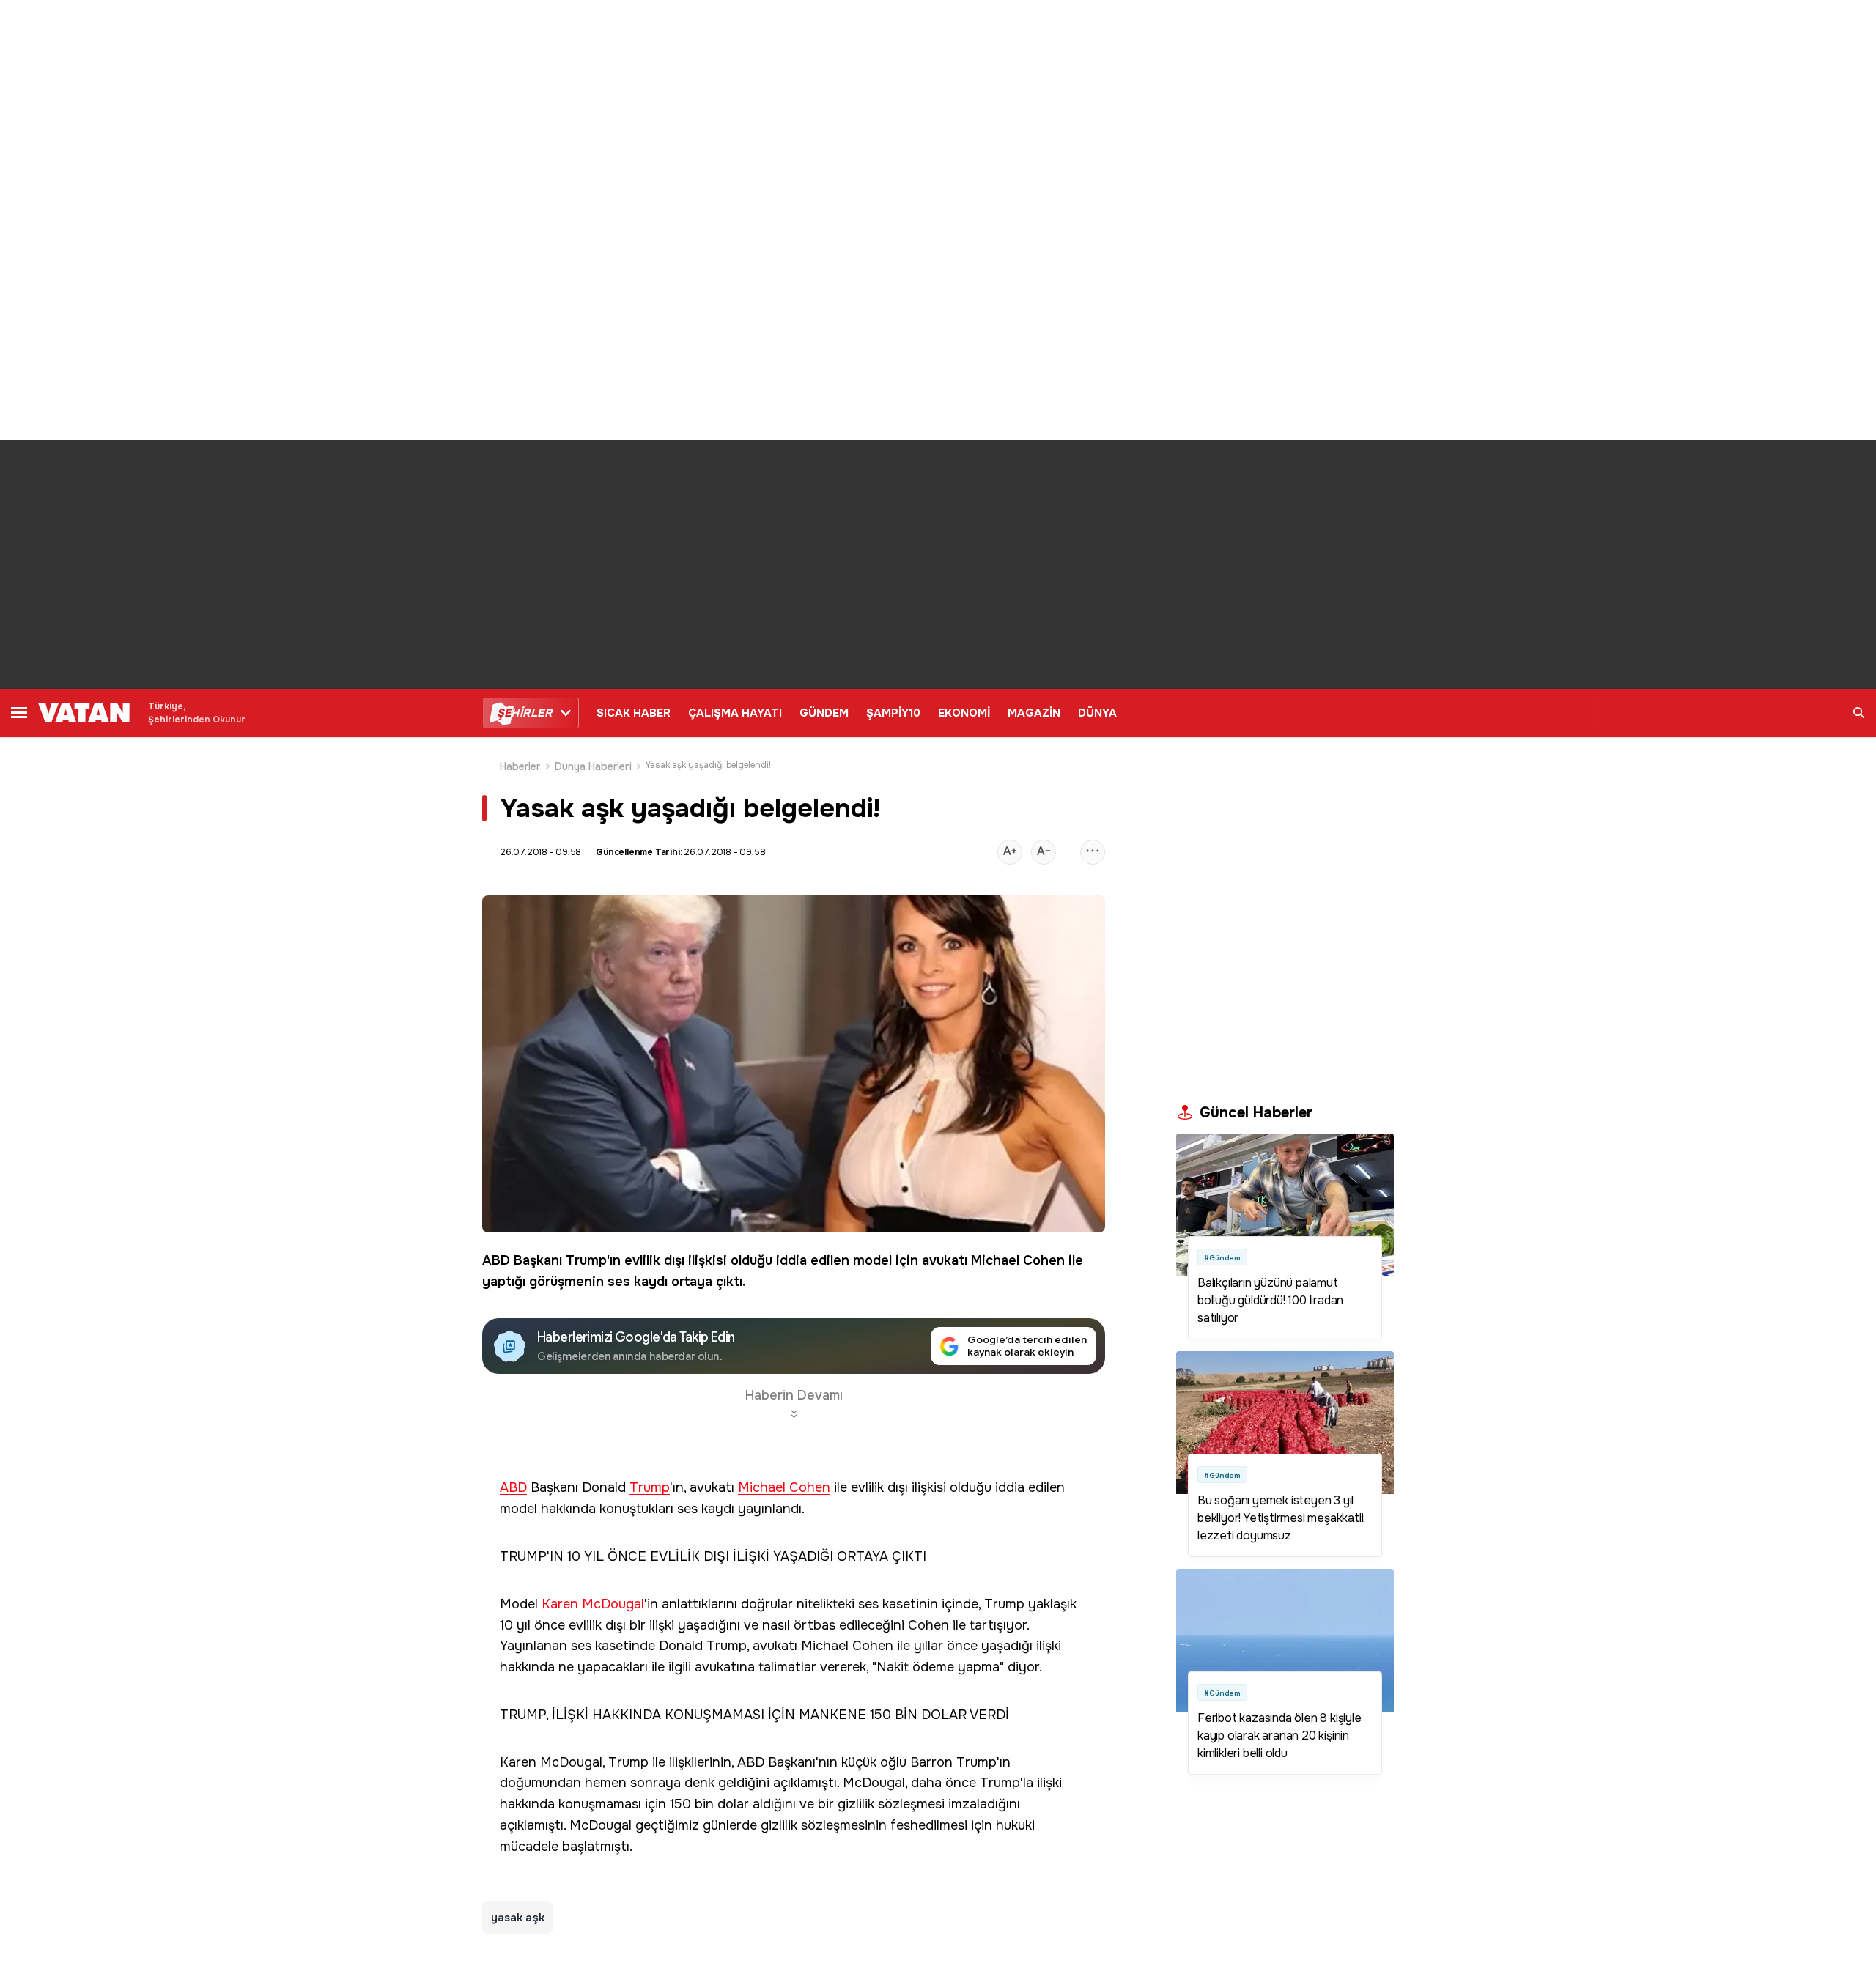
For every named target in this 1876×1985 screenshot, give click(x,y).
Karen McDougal (593, 1604)
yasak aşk (518, 1918)
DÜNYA (1097, 713)
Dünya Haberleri (593, 766)
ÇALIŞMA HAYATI (735, 713)
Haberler (520, 766)
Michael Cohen (1018, 1260)
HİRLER (524, 713)
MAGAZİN (1034, 713)
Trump (586, 1260)
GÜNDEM (824, 713)
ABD (496, 1260)
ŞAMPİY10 (893, 713)
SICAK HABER (634, 713)
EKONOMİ (964, 713)
